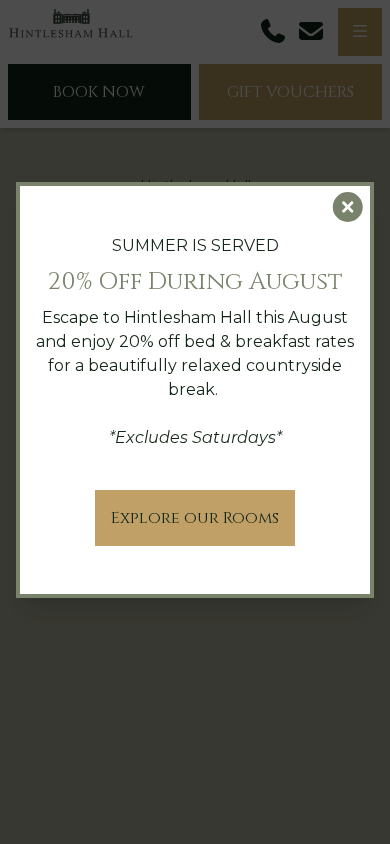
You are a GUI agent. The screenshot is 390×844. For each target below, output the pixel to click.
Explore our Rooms (195, 518)
